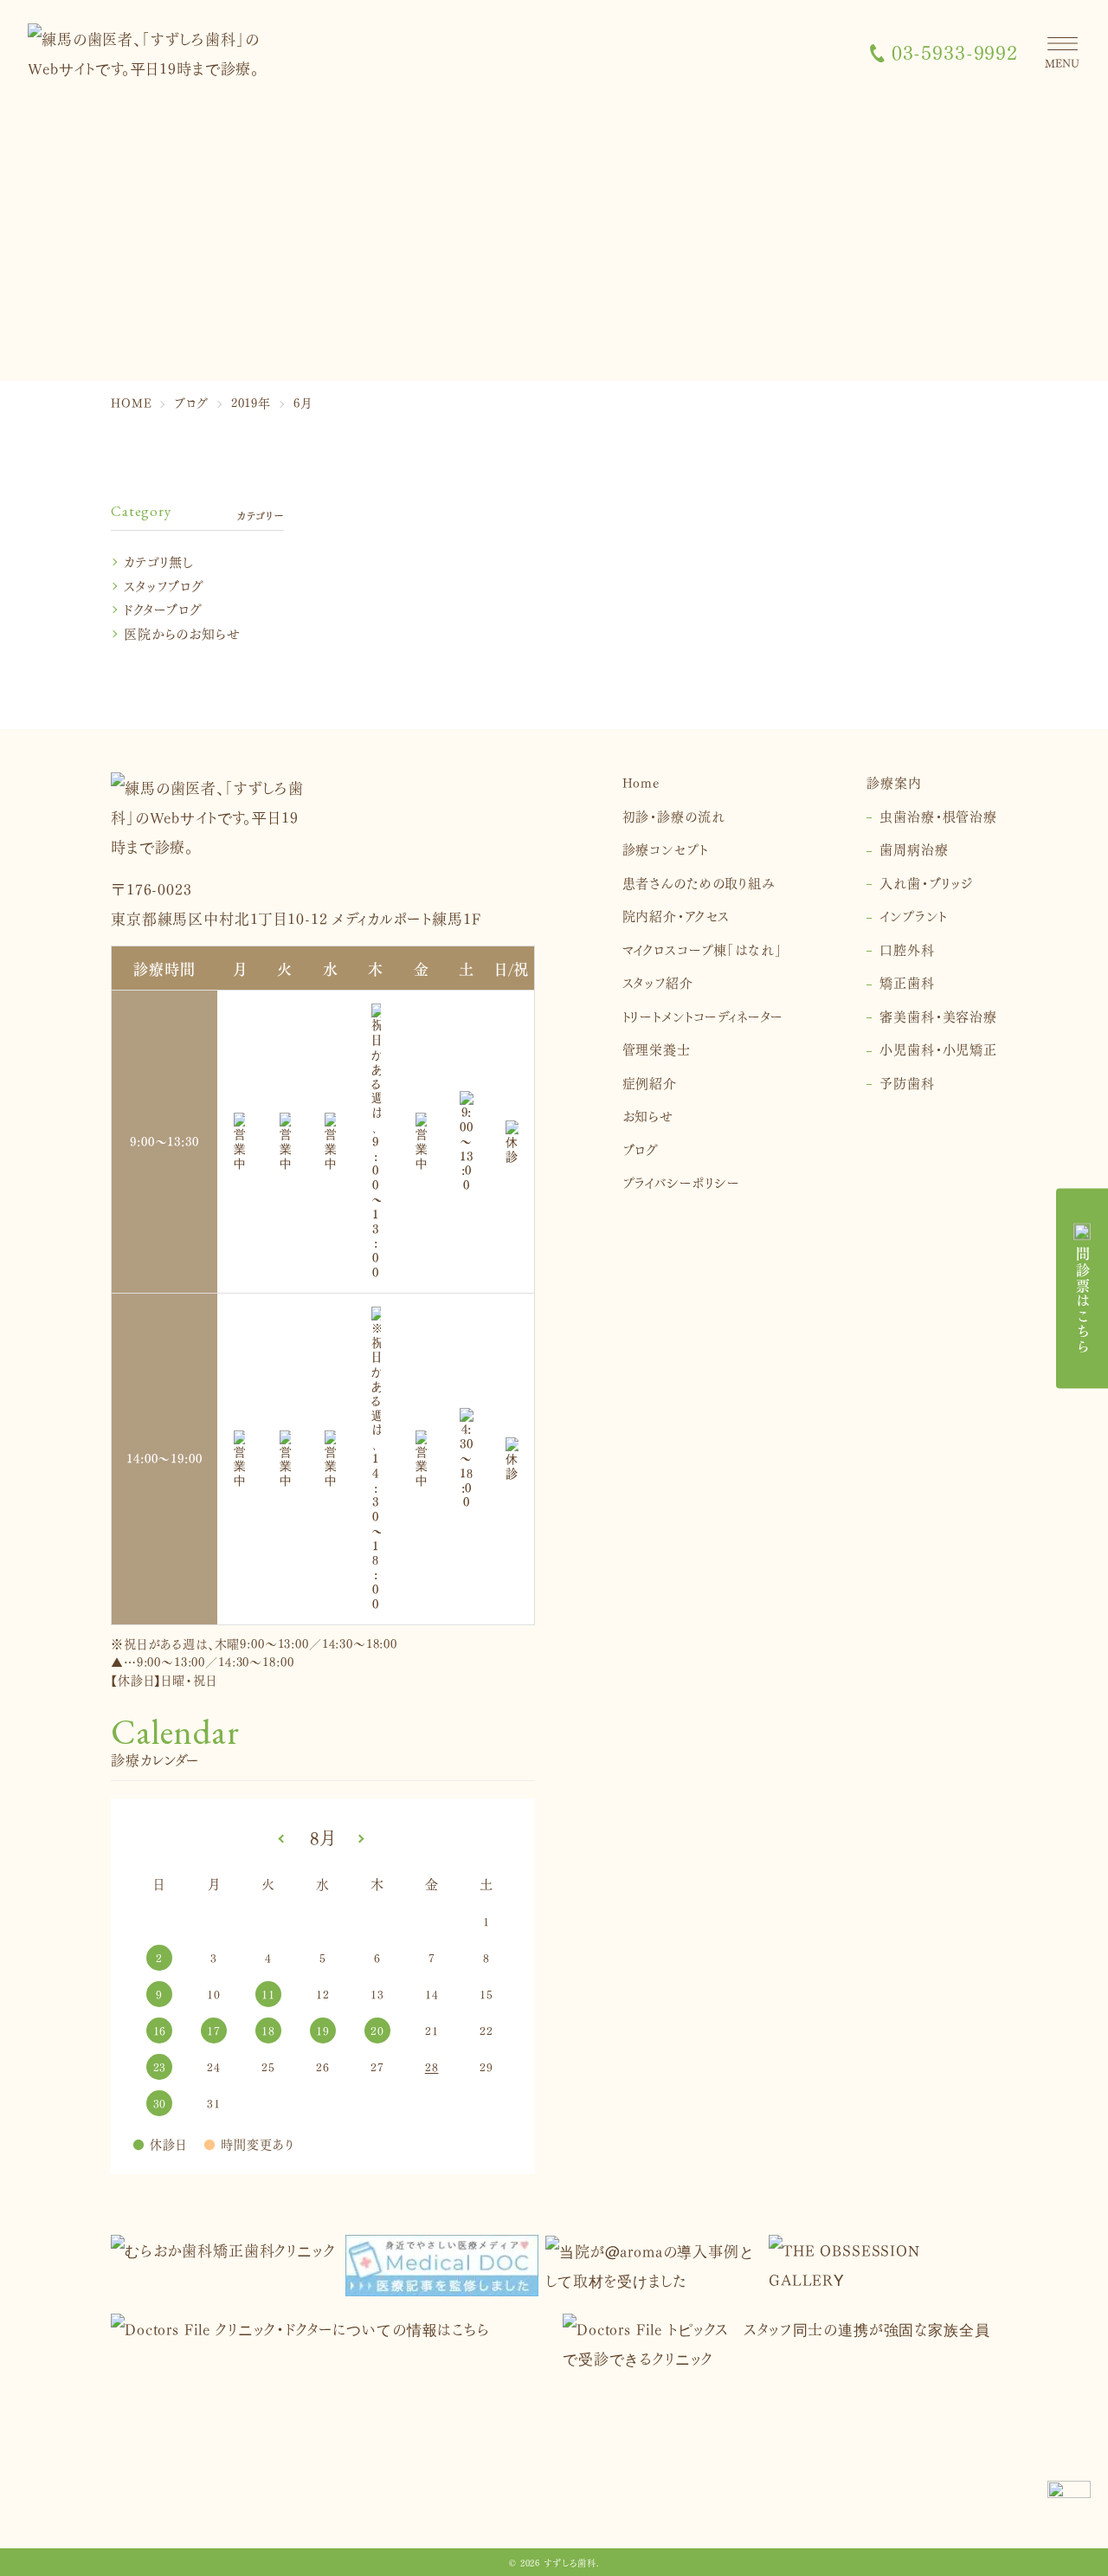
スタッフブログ (164, 585)
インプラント (913, 915)
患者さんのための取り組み (699, 882)
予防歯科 (907, 1082)
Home (641, 781)
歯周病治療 (914, 848)
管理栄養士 (657, 1048)
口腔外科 (907, 949)
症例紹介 (650, 1082)
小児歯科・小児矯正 (938, 1048)
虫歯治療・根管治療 (938, 815)
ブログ (641, 1149)
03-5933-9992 (955, 52)
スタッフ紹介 (658, 981)
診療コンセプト (665, 848)
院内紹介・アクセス (676, 915)
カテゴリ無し (159, 561)
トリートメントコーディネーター (703, 1015)
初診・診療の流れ (674, 815)
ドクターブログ (163, 608)
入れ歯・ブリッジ (927, 882)
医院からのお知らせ (182, 633)
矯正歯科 (907, 981)
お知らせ (648, 1115)
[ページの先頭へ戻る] (1069, 2502)
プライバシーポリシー (682, 1181)
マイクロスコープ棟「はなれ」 (702, 949)
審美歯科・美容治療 (938, 1015)
